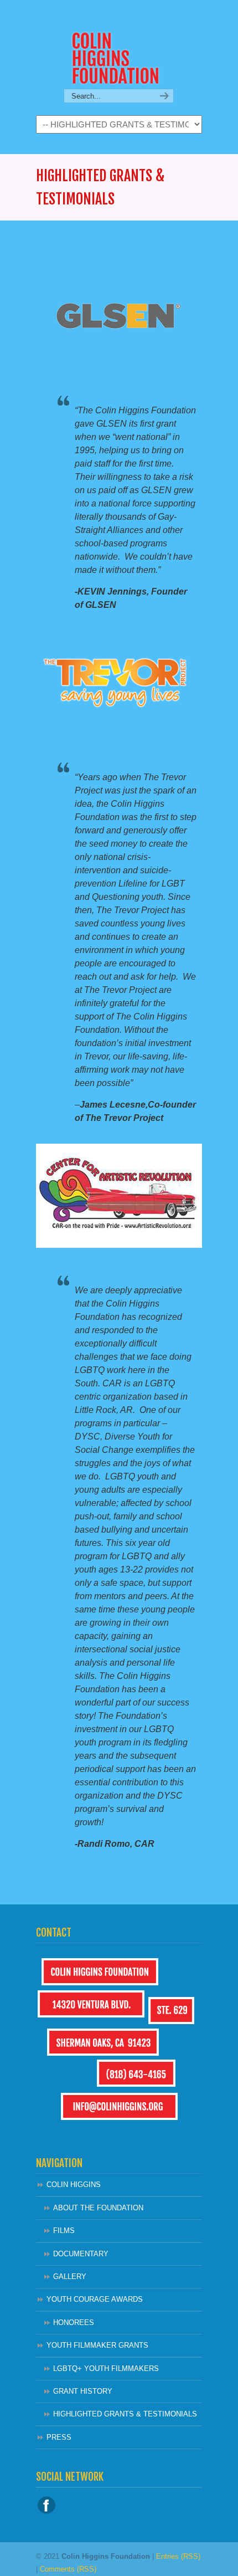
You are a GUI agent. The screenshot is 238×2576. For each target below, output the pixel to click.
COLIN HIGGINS (74, 2185)
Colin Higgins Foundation (119, 45)
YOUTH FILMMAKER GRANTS (97, 2345)
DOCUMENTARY (81, 2254)
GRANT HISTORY (83, 2391)
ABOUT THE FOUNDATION (98, 2208)
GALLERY (70, 2277)
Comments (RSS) (68, 2569)
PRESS (59, 2437)
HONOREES (74, 2323)
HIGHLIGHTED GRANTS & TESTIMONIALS (125, 2414)
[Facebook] (46, 2511)
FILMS (64, 2231)
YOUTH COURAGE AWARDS (95, 2299)
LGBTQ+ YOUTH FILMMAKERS (106, 2368)
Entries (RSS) (178, 2556)
